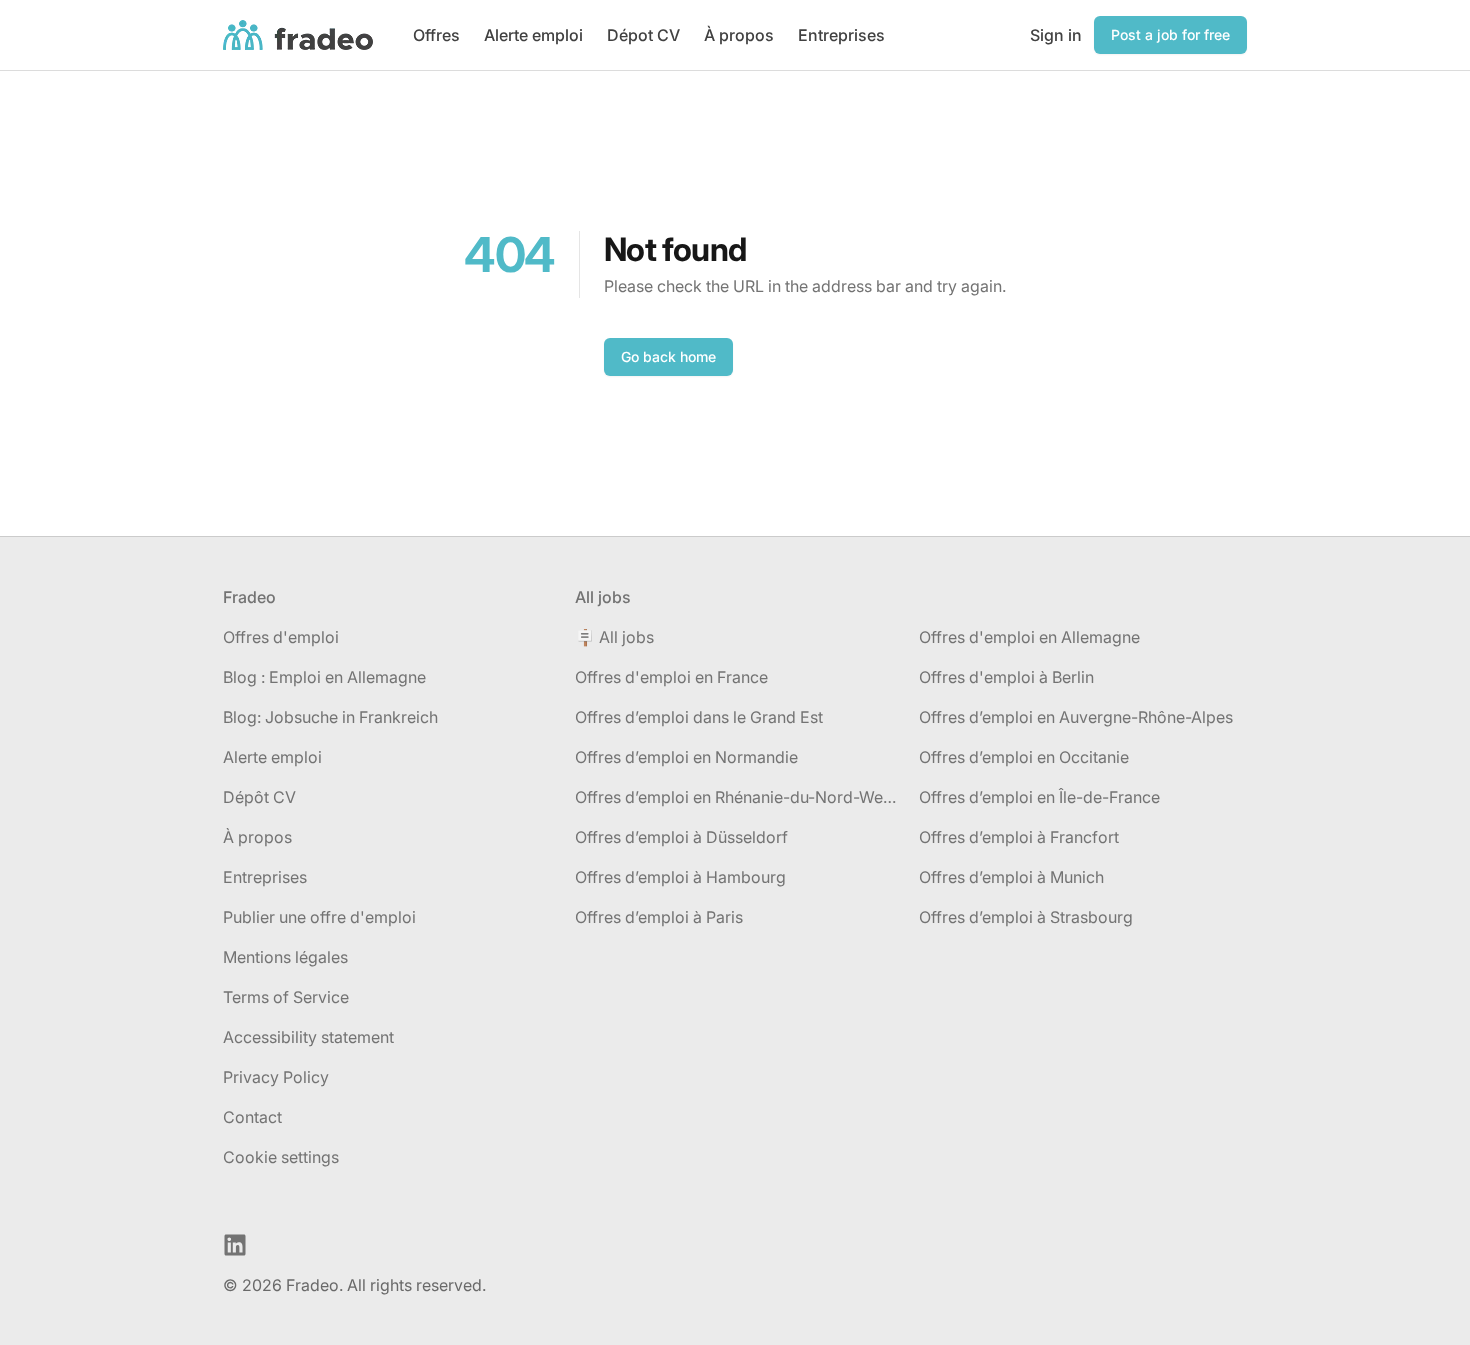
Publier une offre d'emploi (319, 917)
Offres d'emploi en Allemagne (1029, 637)
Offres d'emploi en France (671, 677)
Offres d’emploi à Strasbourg (1026, 917)
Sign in (1056, 35)
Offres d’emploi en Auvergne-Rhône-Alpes (1076, 717)
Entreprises (841, 35)
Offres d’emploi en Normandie (686, 757)
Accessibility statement (308, 1037)
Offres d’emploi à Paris (659, 917)
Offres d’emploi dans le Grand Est (699, 717)
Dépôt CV (259, 797)
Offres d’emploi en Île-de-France (1039, 797)
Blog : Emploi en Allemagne (324, 677)
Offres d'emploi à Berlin (1006, 677)
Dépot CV (643, 35)
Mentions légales (285, 957)
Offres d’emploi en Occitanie (1024, 757)
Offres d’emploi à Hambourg (680, 877)
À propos (739, 35)
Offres (436, 35)
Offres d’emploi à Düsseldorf (681, 837)
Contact (252, 1117)
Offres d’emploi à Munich (1011, 877)
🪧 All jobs (614, 637)
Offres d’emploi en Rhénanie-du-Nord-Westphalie (739, 797)
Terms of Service (286, 997)
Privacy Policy (276, 1077)
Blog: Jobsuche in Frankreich (330, 717)
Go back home (668, 356)
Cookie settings (281, 1157)
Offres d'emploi (281, 637)
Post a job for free (1170, 34)
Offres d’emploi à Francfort (1019, 837)
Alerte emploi (533, 35)
